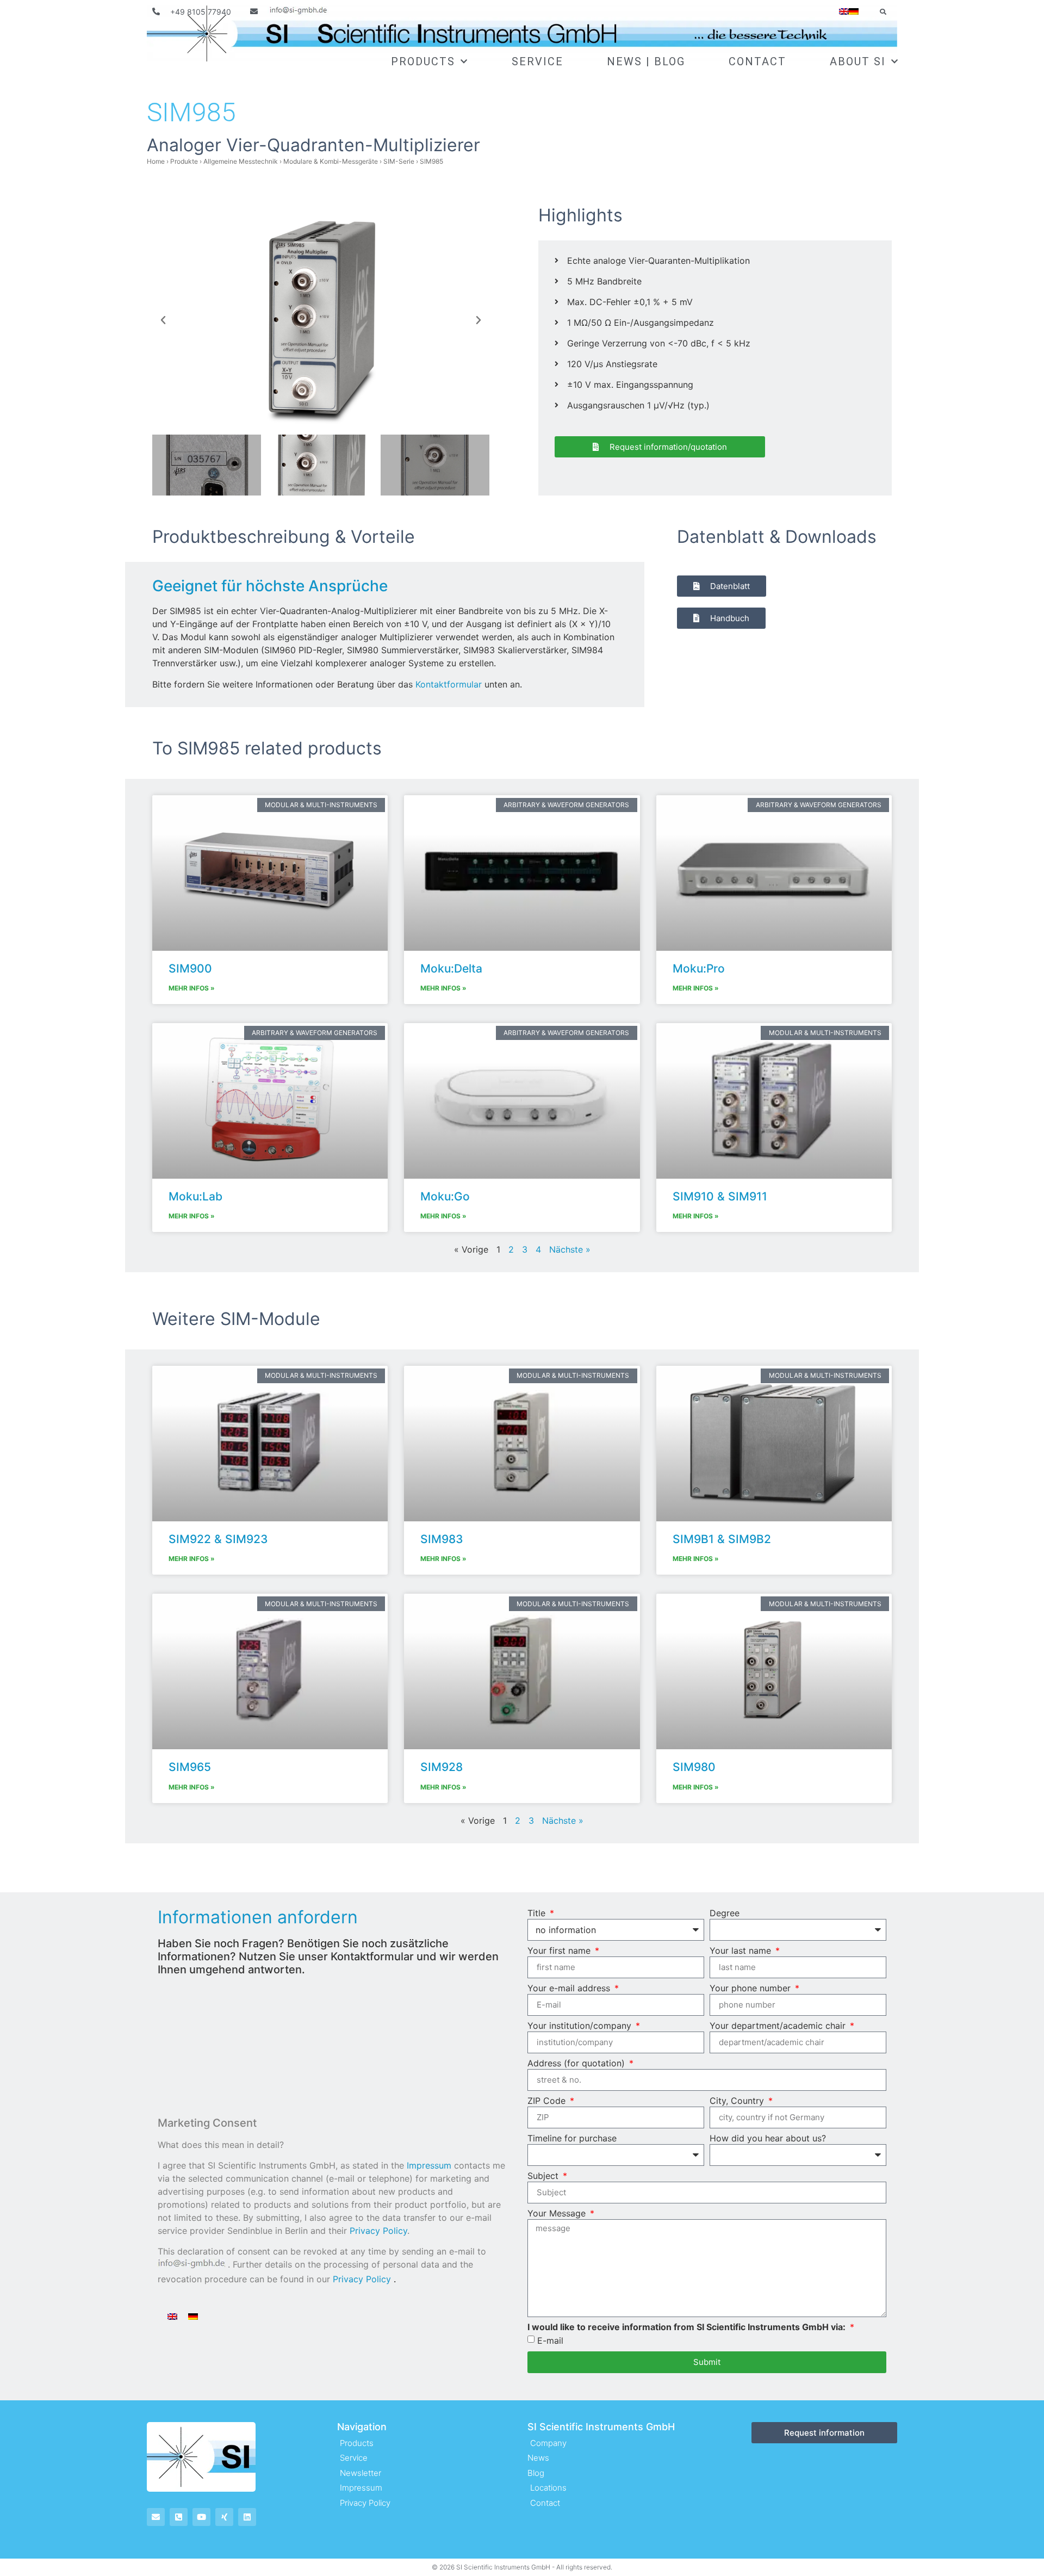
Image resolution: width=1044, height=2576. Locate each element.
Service (537, 61)
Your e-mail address (570, 1989)
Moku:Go (445, 1196)
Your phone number (751, 1989)
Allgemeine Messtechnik (241, 161)
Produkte (184, 161)
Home (156, 161)
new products (407, 2191)
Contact (757, 61)
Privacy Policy (378, 2231)
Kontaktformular (449, 684)
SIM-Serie (399, 161)
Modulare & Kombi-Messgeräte (331, 161)
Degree (725, 1914)
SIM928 (442, 1767)
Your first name (560, 1951)
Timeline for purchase (572, 2139)
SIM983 (442, 1539)
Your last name (742, 1951)
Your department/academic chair (779, 2026)
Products (423, 61)
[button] (883, 12)
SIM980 (694, 1767)
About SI (858, 61)
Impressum (429, 2165)
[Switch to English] (172, 2316)
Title (538, 1914)
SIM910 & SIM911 (720, 1196)
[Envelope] (156, 2517)
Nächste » (570, 1249)
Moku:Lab (195, 1196)
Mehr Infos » (192, 988)
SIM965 (190, 1767)
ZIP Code (548, 2101)
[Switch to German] (854, 11)
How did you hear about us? (768, 2139)
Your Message (558, 2214)
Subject (544, 2176)
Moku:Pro (699, 968)
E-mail (550, 2340)
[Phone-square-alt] (179, 2517)
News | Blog (646, 61)
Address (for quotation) (577, 2064)
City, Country (738, 2101)
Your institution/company (581, 2026)
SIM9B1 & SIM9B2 (722, 1539)
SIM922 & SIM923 (218, 1539)
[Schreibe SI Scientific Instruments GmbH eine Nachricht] (290, 12)
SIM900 (190, 968)
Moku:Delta (451, 968)
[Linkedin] (247, 2517)
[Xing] (224, 2517)
